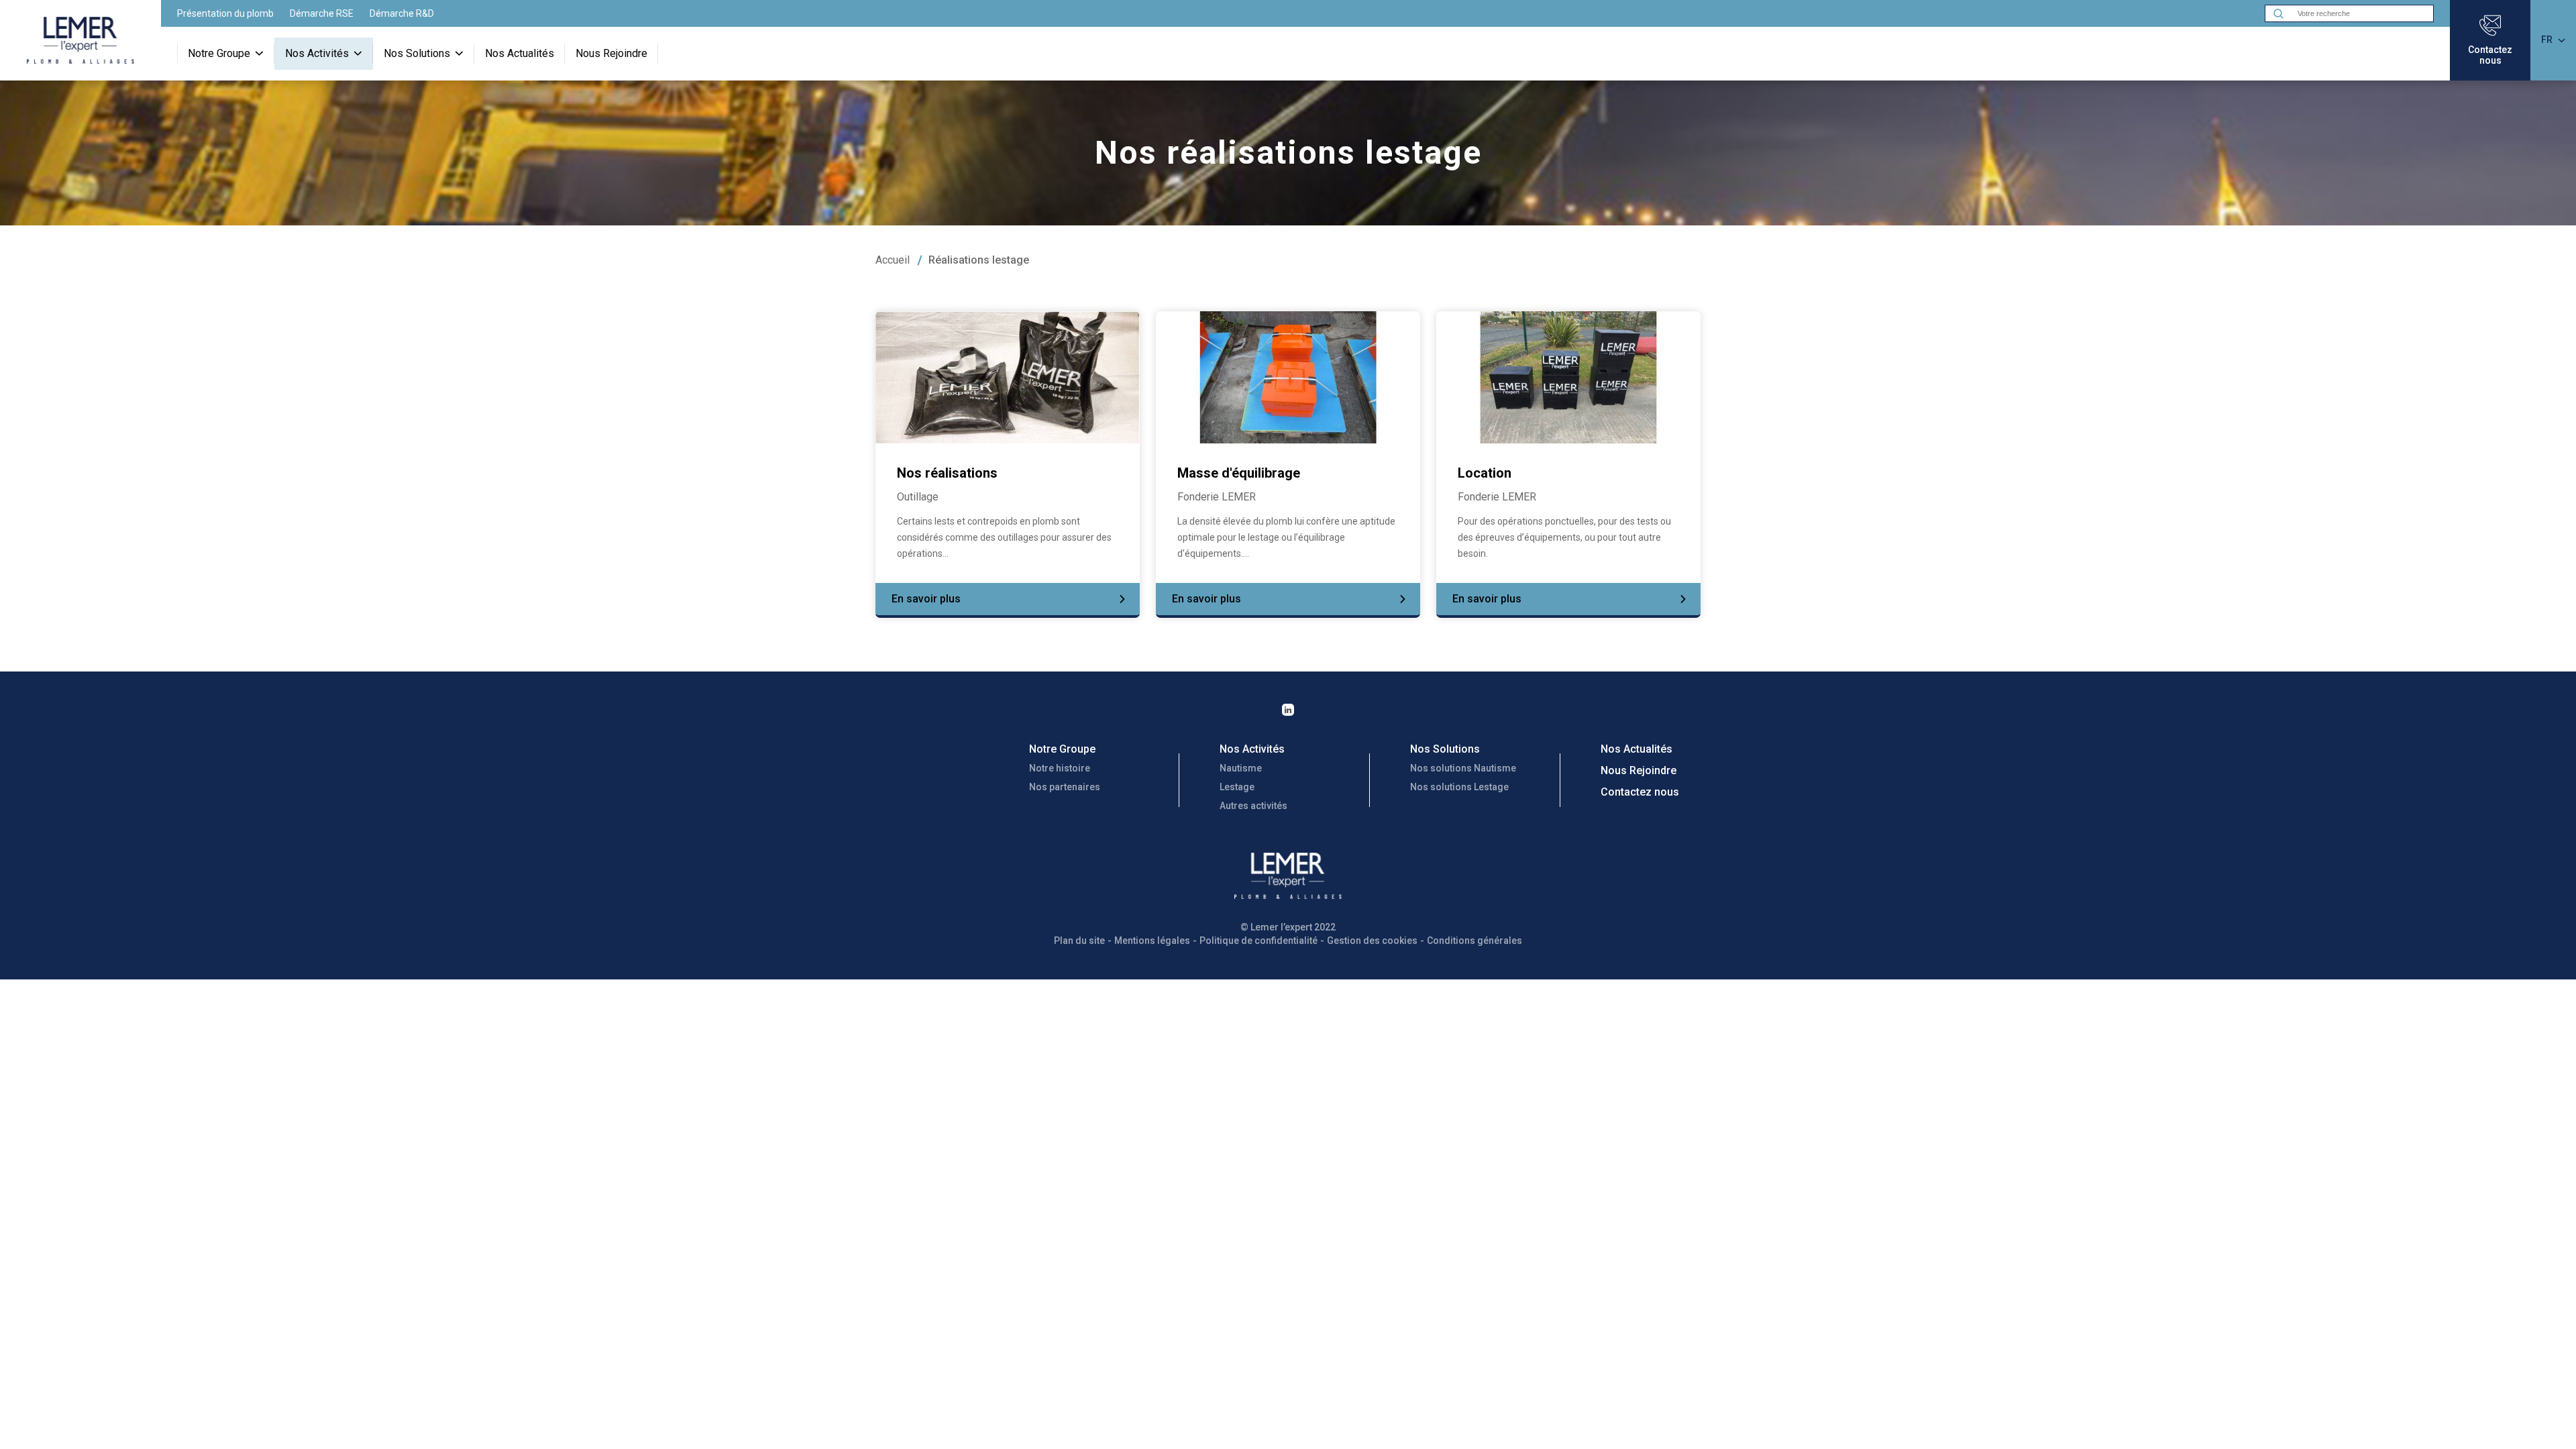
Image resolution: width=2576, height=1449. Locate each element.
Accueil (893, 260)
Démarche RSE (322, 13)
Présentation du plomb (225, 13)
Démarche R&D (402, 13)
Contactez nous (1640, 792)
